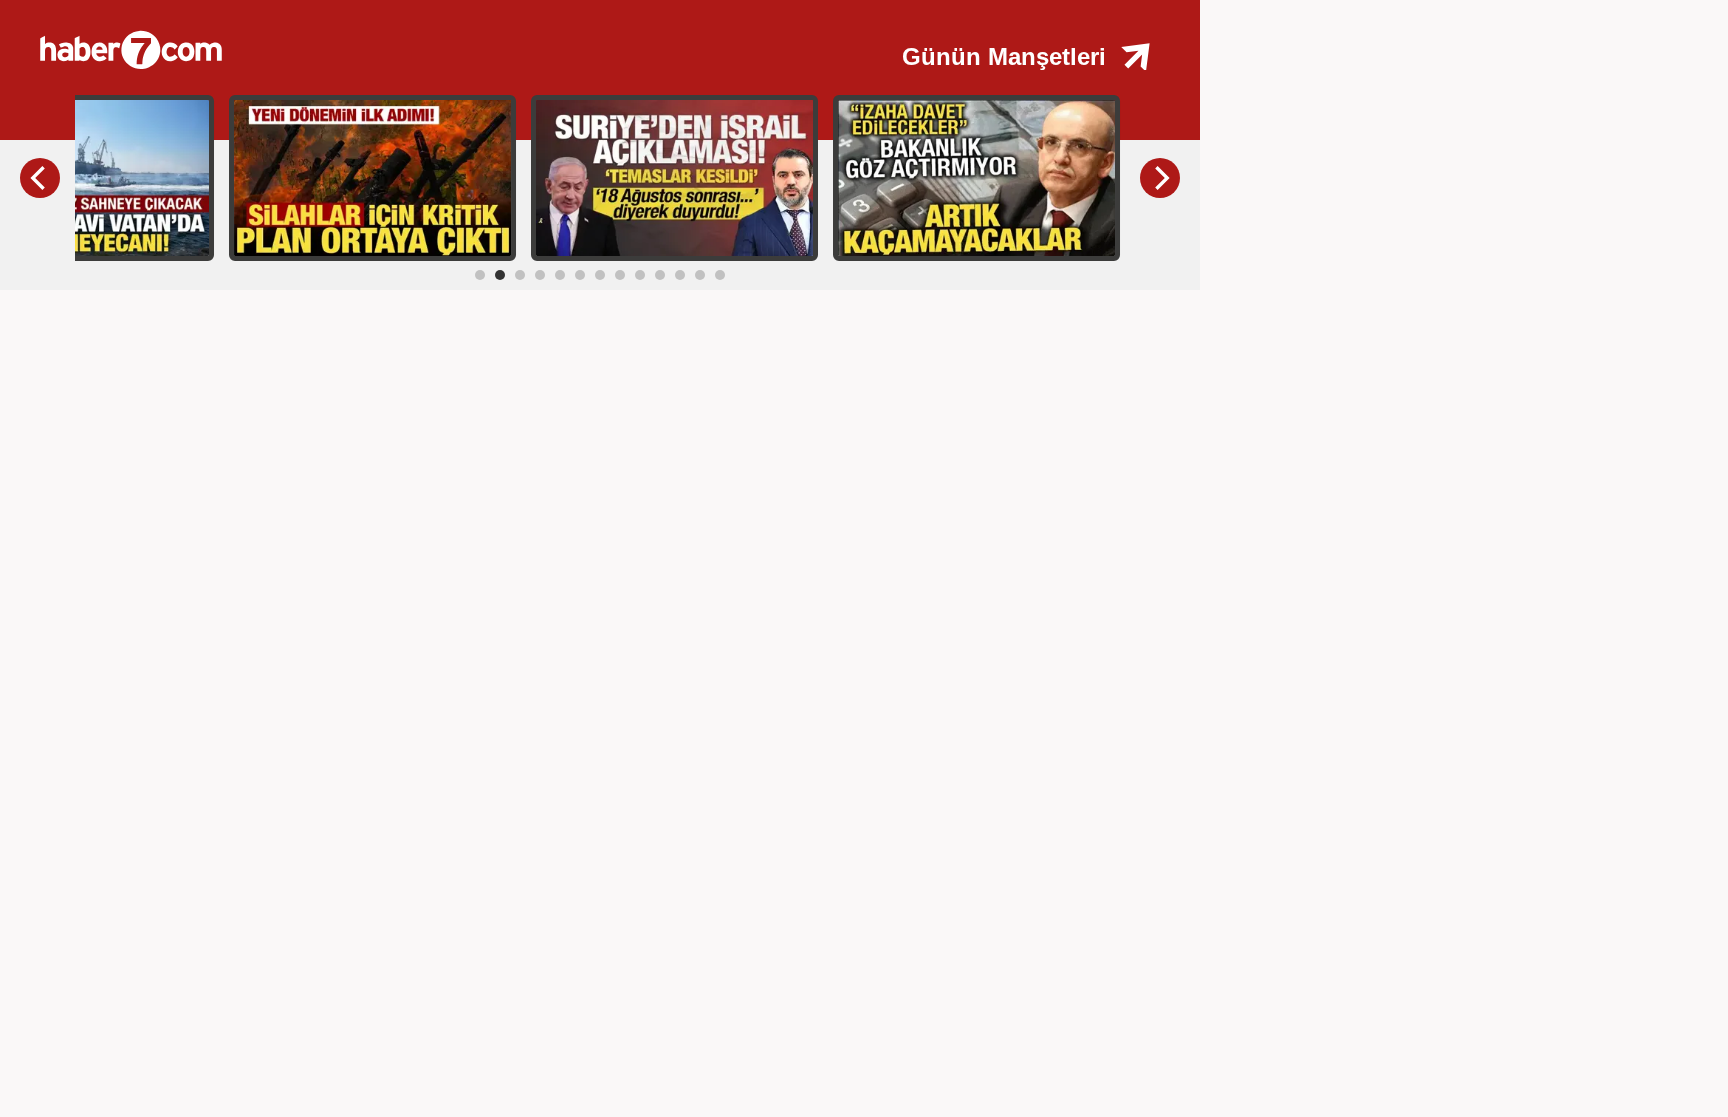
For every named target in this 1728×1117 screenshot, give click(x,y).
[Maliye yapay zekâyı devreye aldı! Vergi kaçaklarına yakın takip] (976, 177)
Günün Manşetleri (1004, 56)
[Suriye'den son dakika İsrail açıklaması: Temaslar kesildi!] (674, 177)
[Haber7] (360, 40)
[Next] (1160, 178)
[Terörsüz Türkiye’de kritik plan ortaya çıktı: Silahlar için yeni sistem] (372, 177)
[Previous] (40, 178)
